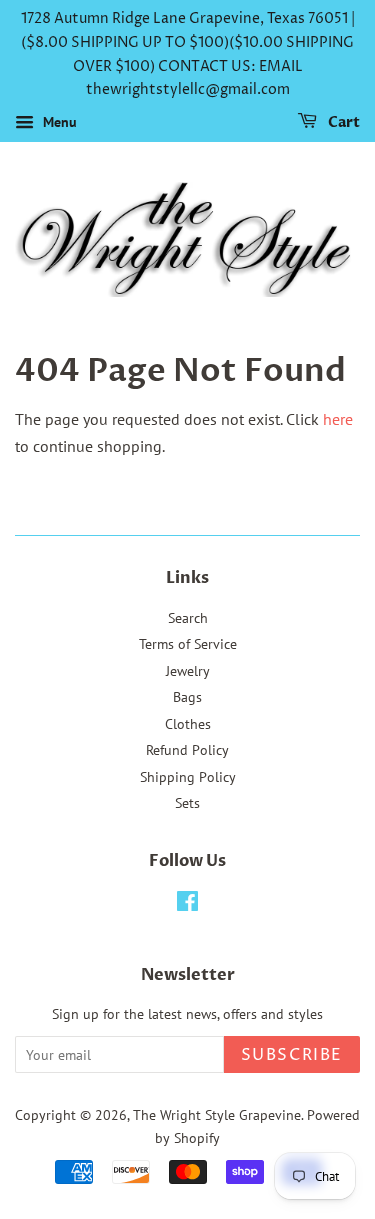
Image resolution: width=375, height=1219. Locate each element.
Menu (58, 122)
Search (188, 618)
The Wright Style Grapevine (217, 1115)
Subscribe (292, 1055)
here (338, 419)
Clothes (188, 724)
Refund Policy (187, 750)
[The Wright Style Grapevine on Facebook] (187, 905)
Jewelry (188, 671)
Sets (187, 803)
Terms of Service (188, 644)
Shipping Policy (188, 777)
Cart (342, 122)
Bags (187, 697)
